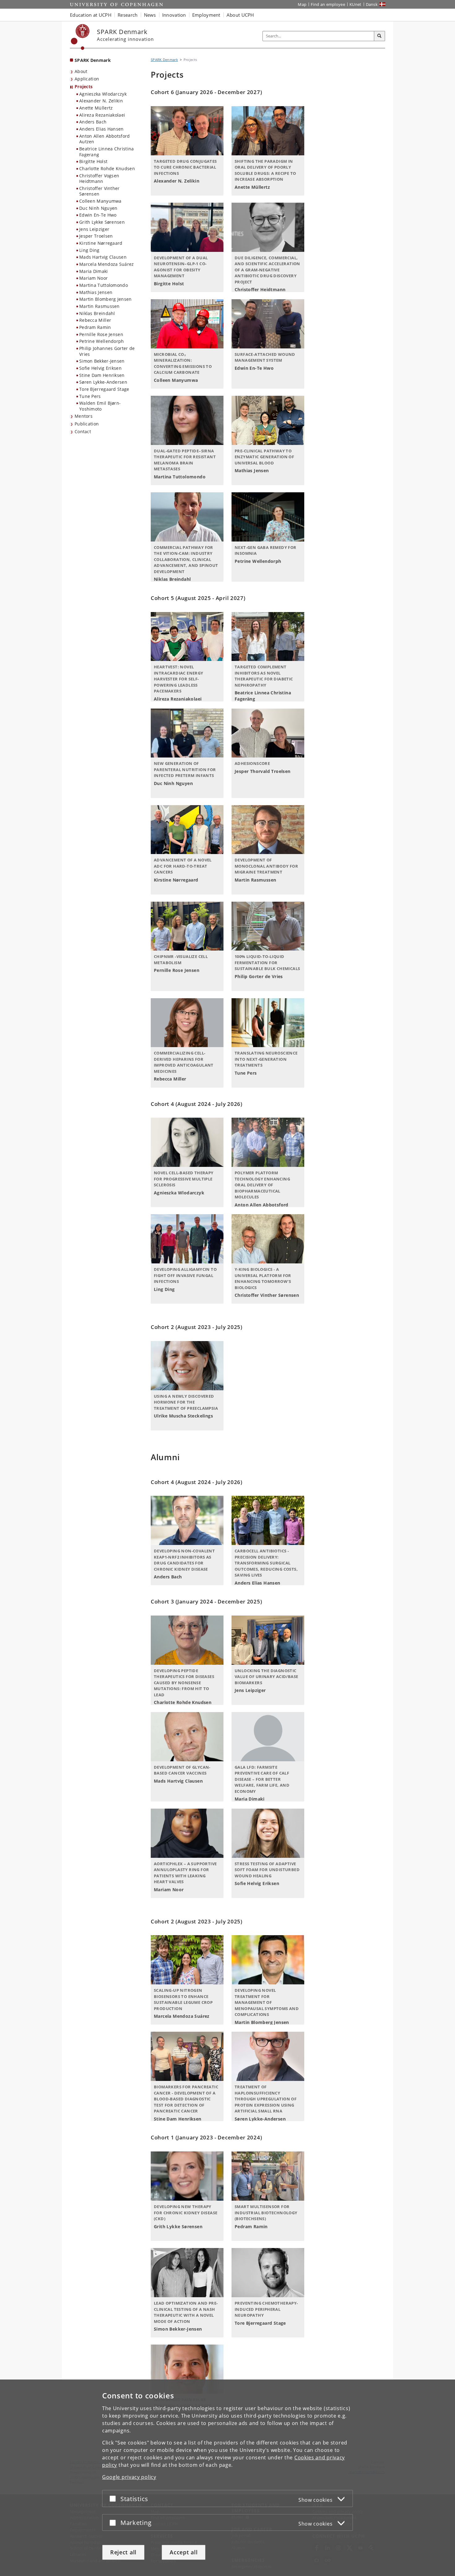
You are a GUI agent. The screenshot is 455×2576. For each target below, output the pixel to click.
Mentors (84, 416)
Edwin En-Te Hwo (98, 215)
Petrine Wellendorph (102, 341)
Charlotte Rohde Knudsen (107, 168)
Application (87, 79)
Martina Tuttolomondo (104, 285)
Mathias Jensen (96, 292)
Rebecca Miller (95, 320)
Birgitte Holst (93, 161)
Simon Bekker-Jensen (102, 361)
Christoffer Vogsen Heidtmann (99, 179)
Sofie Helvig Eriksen (100, 368)
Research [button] (128, 15)
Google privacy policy (129, 2477)
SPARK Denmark (93, 60)
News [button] (150, 15)
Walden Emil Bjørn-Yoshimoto (100, 406)
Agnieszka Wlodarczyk (103, 94)
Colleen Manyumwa (100, 201)
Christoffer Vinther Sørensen (100, 191)
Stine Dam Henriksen (102, 375)
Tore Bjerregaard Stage (104, 389)
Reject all (123, 2552)
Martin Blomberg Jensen (106, 299)
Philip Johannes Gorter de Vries (107, 351)
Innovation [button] (174, 15)
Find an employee (328, 4)
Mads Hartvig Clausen (103, 257)
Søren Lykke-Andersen (103, 382)
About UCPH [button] (240, 15)
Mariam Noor (93, 278)
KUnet (355, 4)
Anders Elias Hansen (102, 129)
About (81, 71)
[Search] (379, 36)
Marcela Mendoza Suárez (107, 264)
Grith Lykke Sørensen (102, 222)
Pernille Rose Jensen (101, 334)
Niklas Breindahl (97, 313)
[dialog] (227, 2478)
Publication (87, 424)
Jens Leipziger (94, 229)
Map (302, 4)
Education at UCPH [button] (91, 15)
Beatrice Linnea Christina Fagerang (107, 152)
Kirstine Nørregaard (101, 243)
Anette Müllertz (96, 108)
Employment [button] (206, 15)
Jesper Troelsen (96, 236)
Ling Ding (89, 250)
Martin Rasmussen (100, 306)
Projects (84, 86)
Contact (83, 431)
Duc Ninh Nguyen (98, 208)
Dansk (372, 4)
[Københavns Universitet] (80, 37)
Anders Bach (93, 122)
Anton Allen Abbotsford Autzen (105, 139)
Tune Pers (90, 396)
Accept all (184, 2552)
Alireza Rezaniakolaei (102, 115)
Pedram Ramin (95, 327)
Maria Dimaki (94, 271)
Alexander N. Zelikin (101, 101)
